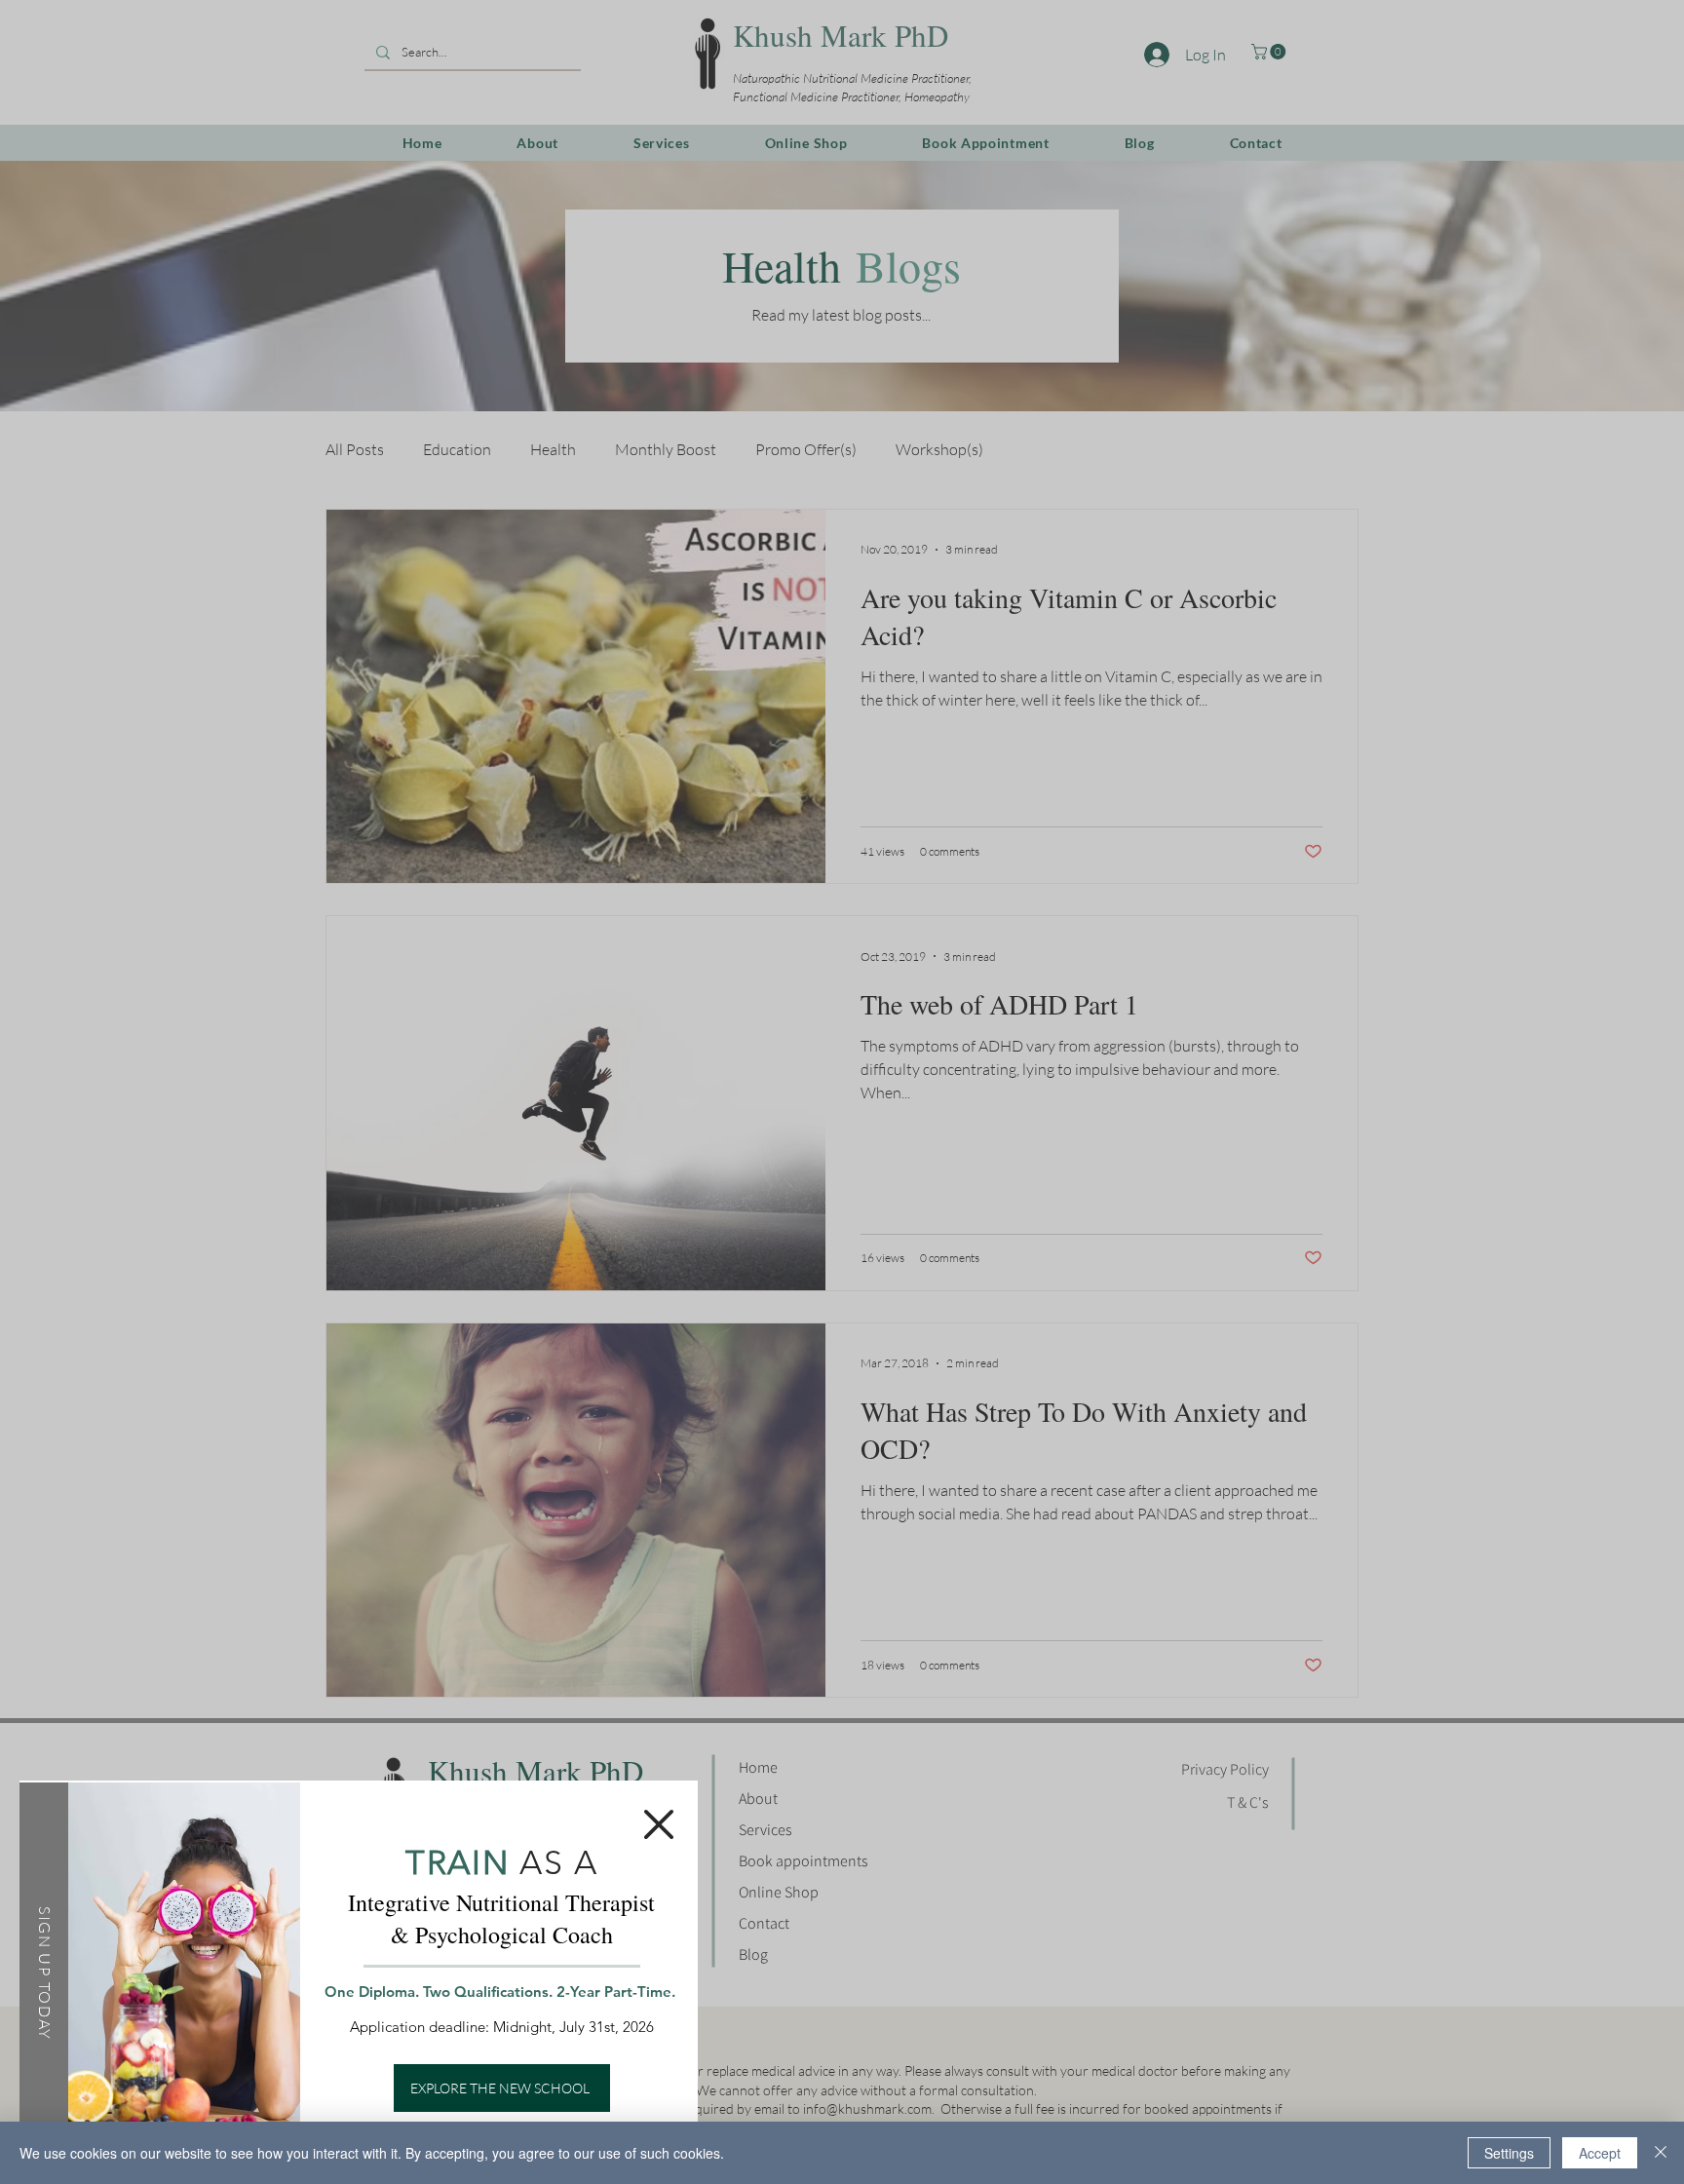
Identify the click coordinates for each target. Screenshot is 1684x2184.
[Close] (1661, 2153)
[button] (659, 1824)
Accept (1600, 2153)
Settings (1509, 2153)
